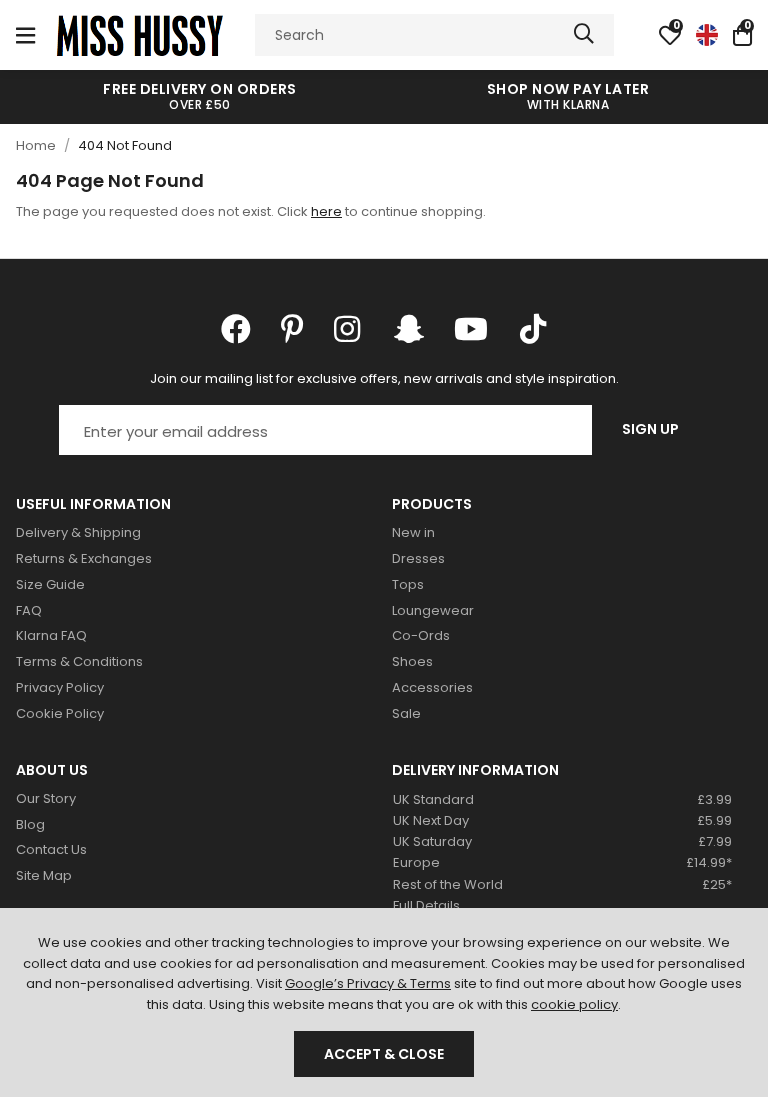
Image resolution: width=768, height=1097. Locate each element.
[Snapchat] (409, 329)
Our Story (46, 798)
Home (36, 145)
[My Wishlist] (670, 35)
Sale (406, 713)
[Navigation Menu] (25, 35)
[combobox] (434, 35)
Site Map (44, 875)
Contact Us (51, 849)
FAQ (29, 610)
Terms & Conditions (79, 661)
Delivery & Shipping (78, 532)
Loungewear (433, 610)
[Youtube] (471, 329)
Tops (408, 584)
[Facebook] (236, 329)
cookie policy (574, 1004)
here (326, 211)
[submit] (584, 35)
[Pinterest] (292, 329)
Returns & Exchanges (84, 558)
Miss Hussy (140, 35)
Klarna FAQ (51, 635)
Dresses (418, 558)
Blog (30, 824)
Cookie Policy (60, 713)
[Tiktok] (533, 329)
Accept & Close (384, 1054)
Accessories (432, 687)
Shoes (412, 661)
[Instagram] (349, 329)
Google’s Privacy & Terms (368, 983)
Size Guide (50, 584)
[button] (742, 35)
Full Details (426, 905)
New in (413, 532)
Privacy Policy (60, 687)
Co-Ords (421, 635)
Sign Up (650, 429)
